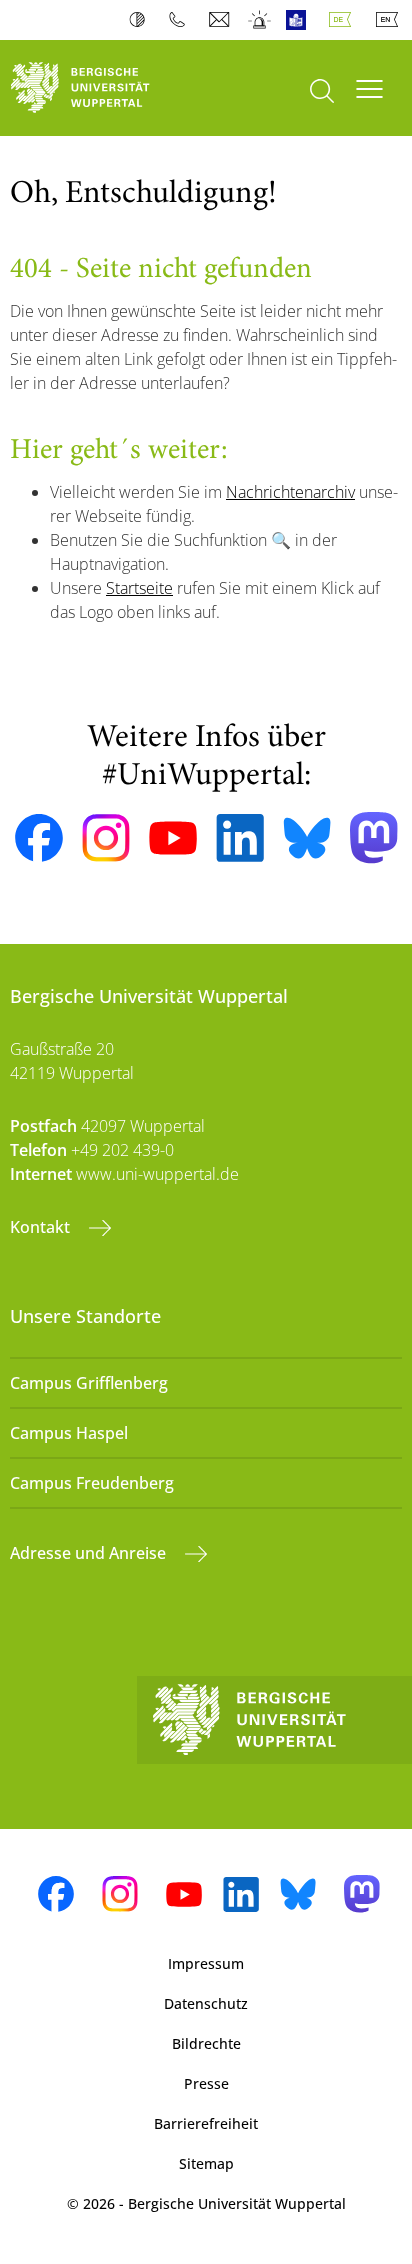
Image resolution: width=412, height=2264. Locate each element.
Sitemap (206, 2163)
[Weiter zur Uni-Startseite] (103, 88)
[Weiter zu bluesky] (307, 838)
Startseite (139, 588)
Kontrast (141, 20)
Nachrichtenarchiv (290, 492)
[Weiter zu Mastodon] (374, 837)
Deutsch (344, 20)
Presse (206, 2083)
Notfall (260, 20)
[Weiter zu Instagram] (106, 838)
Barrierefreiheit (206, 2123)
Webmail (221, 20)
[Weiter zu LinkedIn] (240, 837)
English (391, 20)
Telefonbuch (181, 20)
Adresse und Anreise (90, 1553)
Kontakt (42, 1227)
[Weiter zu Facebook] (39, 838)
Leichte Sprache (300, 20)
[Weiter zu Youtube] (173, 838)
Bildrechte (206, 2043)
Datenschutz (206, 2003)
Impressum (206, 1963)
